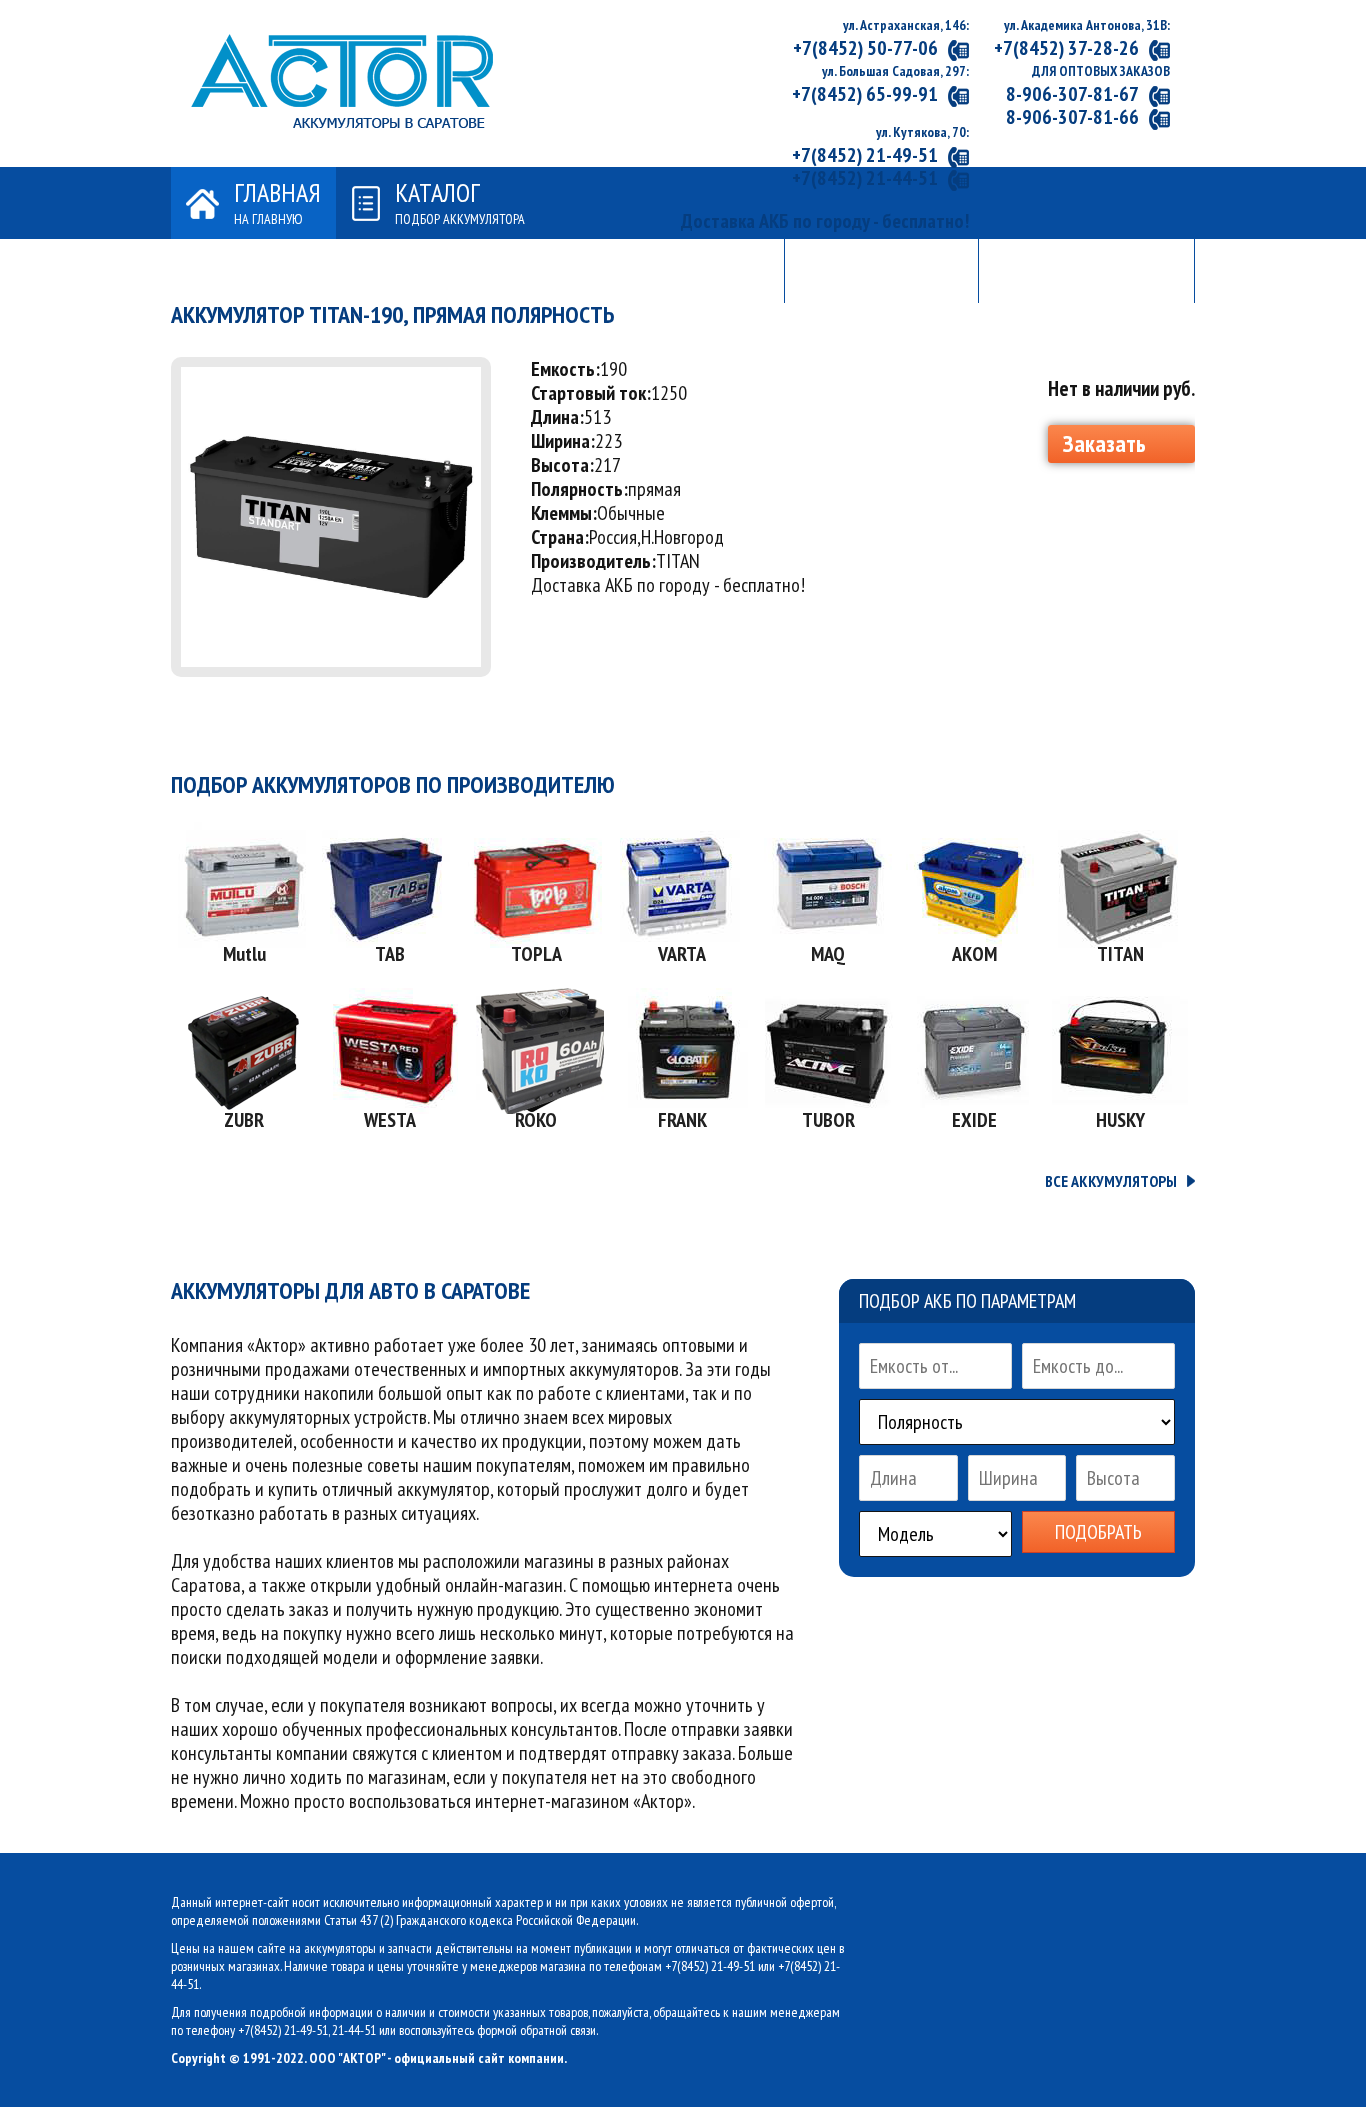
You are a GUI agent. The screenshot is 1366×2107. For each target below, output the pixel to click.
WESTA (390, 1120)
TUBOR (828, 1120)
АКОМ (974, 954)
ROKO (536, 1120)
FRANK (682, 1120)
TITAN (1120, 954)
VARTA (682, 954)
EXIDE (974, 1120)
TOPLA (536, 954)
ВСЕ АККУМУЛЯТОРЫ (1111, 1181)
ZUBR (244, 1120)
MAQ (828, 954)
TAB (390, 954)
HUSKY (1120, 1120)
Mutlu (244, 954)
